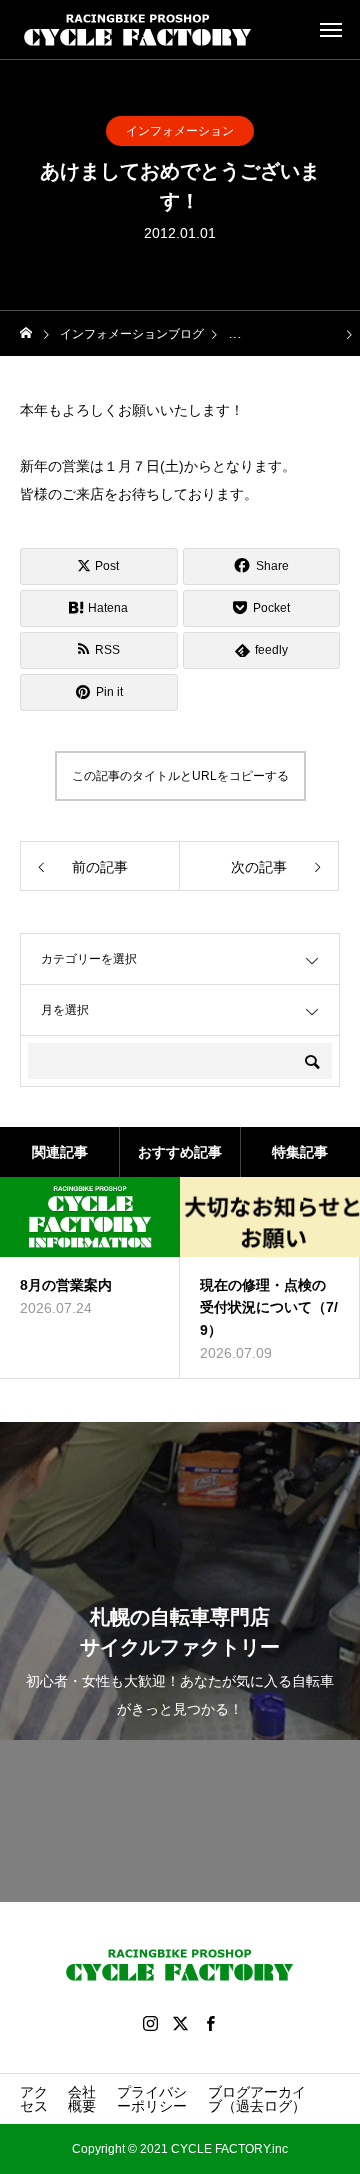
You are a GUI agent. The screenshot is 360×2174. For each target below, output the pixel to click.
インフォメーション (180, 131)
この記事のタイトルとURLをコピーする (180, 776)
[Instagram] (150, 2023)
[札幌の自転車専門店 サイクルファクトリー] (138, 30)
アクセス (34, 2099)
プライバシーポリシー (152, 2099)
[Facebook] (210, 2023)
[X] (180, 2023)
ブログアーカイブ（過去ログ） (257, 2099)
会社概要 (82, 2099)
